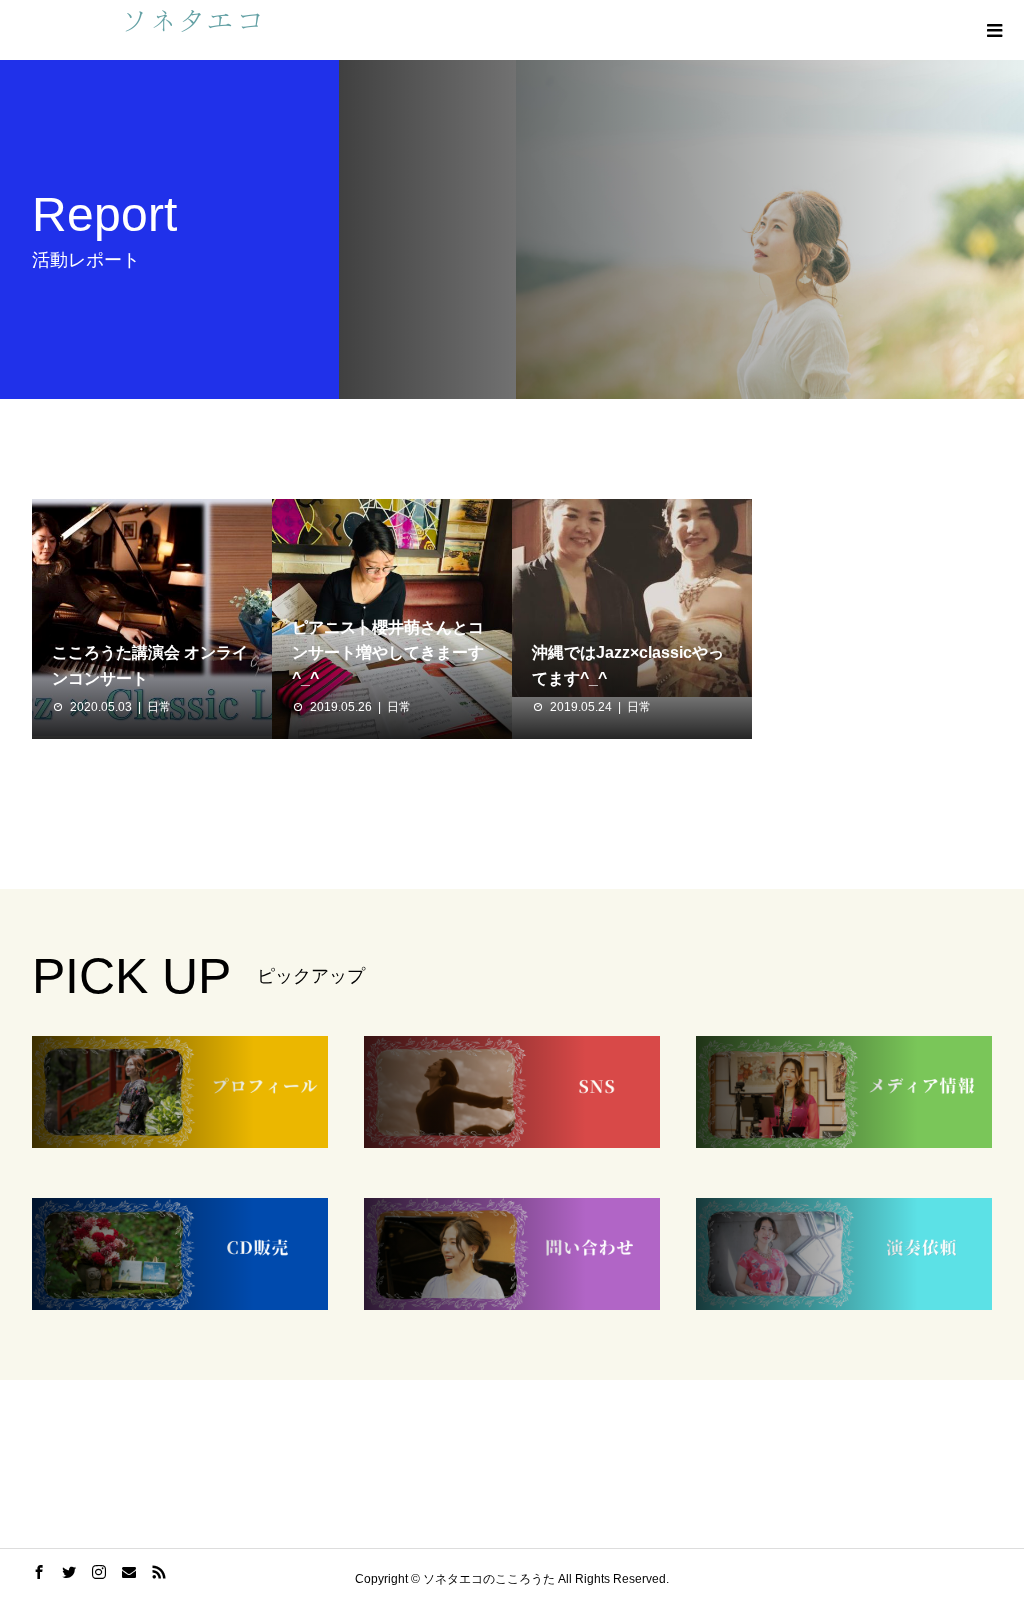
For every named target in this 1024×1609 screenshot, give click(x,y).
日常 (159, 707)
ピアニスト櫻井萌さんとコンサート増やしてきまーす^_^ (388, 653)
